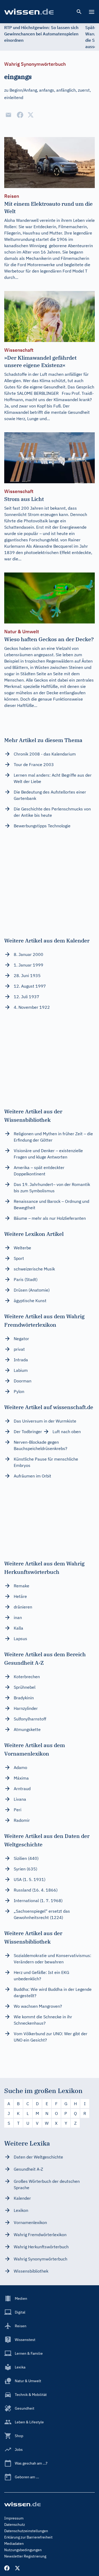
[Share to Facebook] (20, 115)
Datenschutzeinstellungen (26, 2531)
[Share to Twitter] (31, 115)
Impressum (14, 2518)
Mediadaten (14, 2544)
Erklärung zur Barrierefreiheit (28, 2537)
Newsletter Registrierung (25, 2556)
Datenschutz (15, 2525)
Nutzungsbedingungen (23, 2550)
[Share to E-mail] (8, 115)
